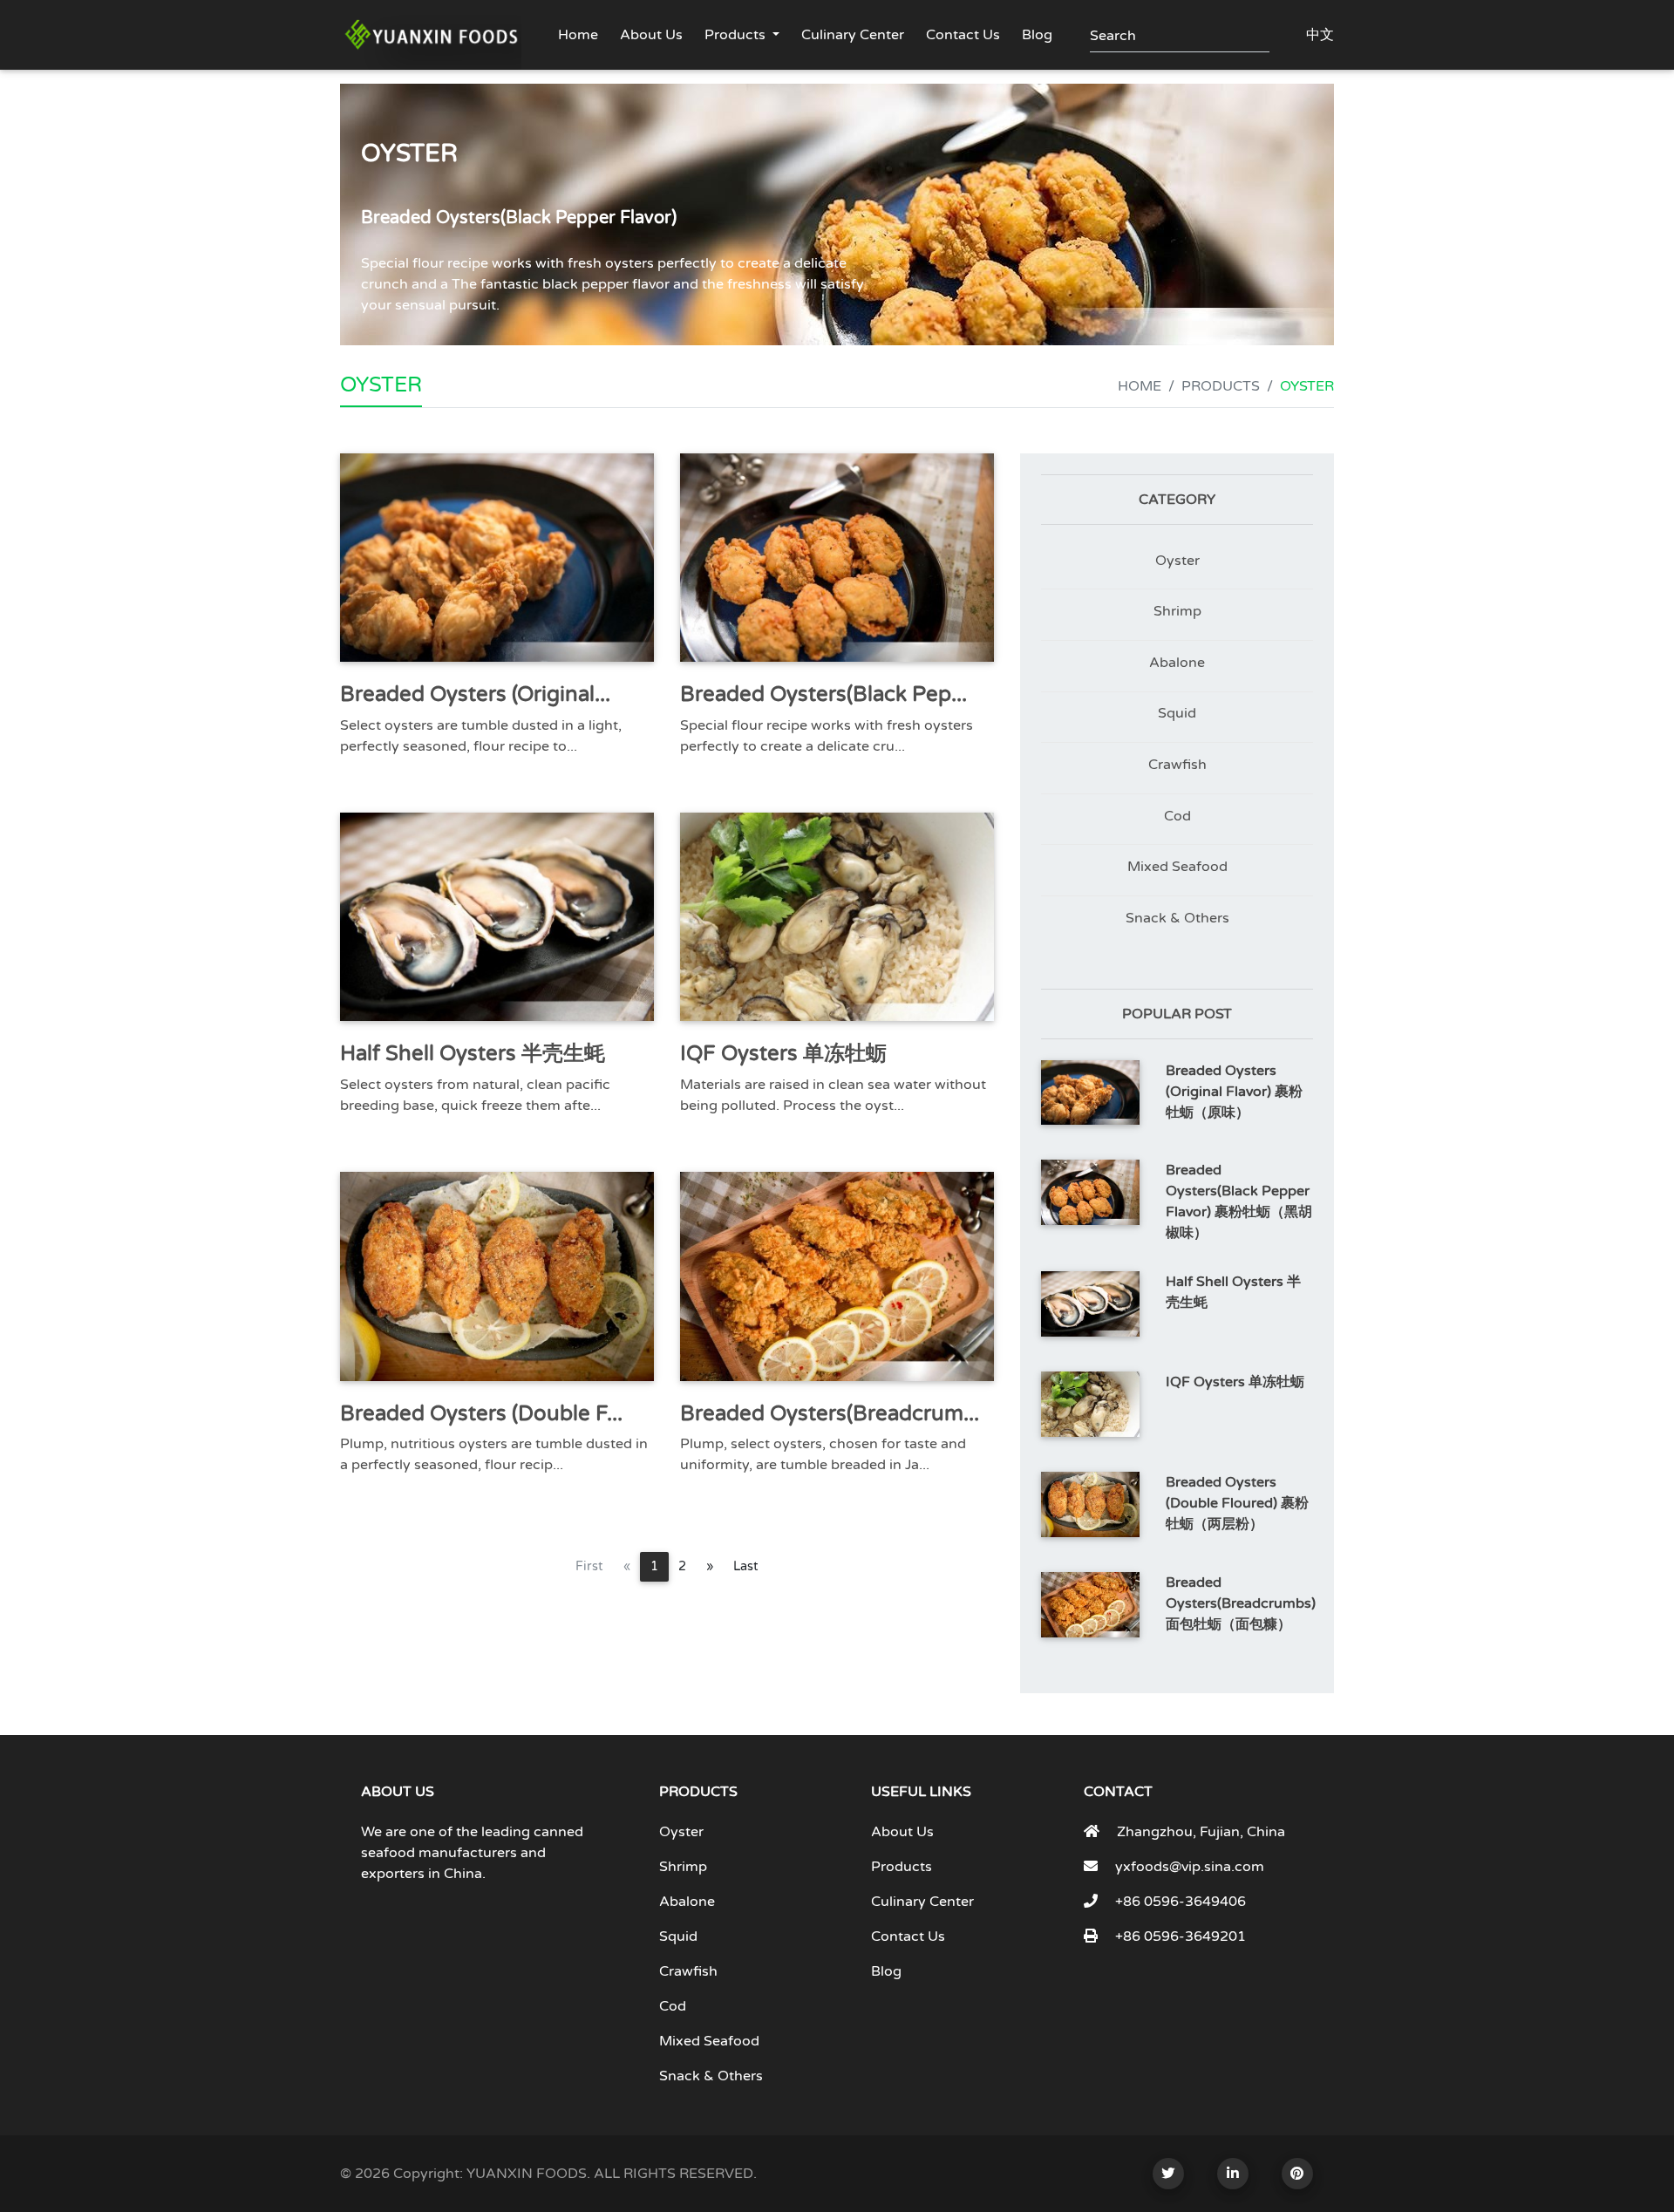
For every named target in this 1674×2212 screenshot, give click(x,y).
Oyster (1177, 561)
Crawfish (1177, 765)
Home (578, 35)
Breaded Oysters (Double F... (481, 1414)
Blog (1037, 35)
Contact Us (963, 35)
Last (746, 1566)
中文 (1320, 35)
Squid (1177, 713)
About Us (651, 35)
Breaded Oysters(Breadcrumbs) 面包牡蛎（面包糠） (1241, 1603)
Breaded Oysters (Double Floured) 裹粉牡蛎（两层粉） (1237, 1503)
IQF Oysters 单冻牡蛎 (783, 1054)
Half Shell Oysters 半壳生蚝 (473, 1054)
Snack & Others (1177, 918)
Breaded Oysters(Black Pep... (823, 694)
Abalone (1177, 663)
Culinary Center (853, 35)
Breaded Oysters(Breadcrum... (830, 1414)
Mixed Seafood (1177, 867)
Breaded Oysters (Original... (475, 694)
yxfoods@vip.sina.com (1190, 1867)
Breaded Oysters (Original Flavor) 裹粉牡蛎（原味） (1234, 1092)
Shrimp (1177, 611)
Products (735, 35)
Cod (1177, 816)
